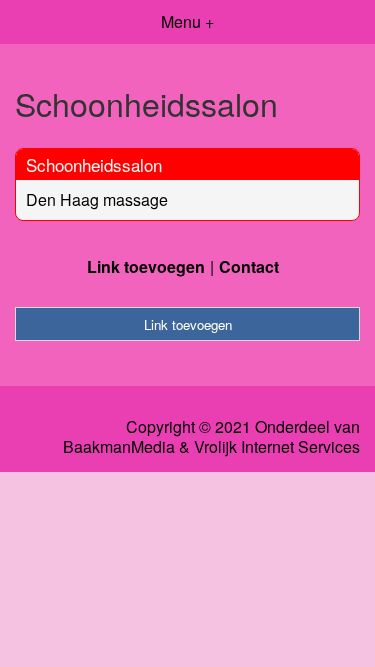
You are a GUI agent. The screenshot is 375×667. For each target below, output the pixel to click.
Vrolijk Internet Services (277, 447)
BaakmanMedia (119, 447)
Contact (249, 266)
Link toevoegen (146, 266)
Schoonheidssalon (94, 164)
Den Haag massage (97, 199)
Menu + (187, 21)
